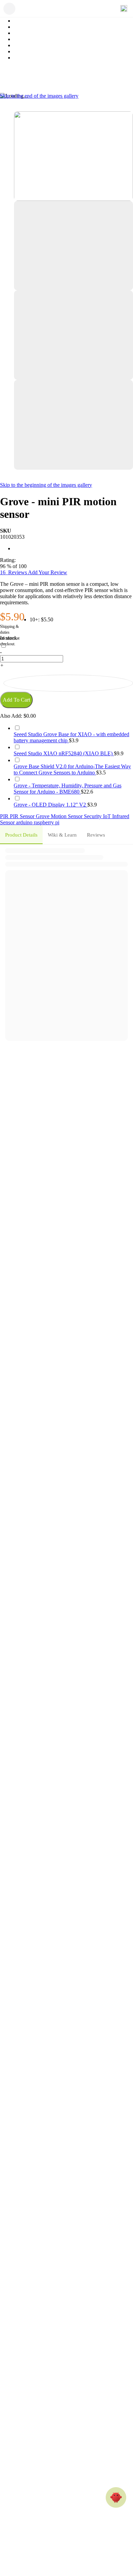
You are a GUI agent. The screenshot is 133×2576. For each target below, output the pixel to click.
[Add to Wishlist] (68, 683)
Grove (43, 816)
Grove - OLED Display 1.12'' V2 (50, 805)
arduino (25, 822)
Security (93, 816)
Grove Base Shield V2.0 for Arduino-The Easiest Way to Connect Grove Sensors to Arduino (72, 769)
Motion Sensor (67, 816)
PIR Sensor (23, 816)
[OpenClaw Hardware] (116, 2497)
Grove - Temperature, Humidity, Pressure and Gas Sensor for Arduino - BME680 (68, 789)
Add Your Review (48, 572)
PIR (5, 816)
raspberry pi (47, 822)
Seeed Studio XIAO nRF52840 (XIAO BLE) (64, 753)
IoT (108, 816)
